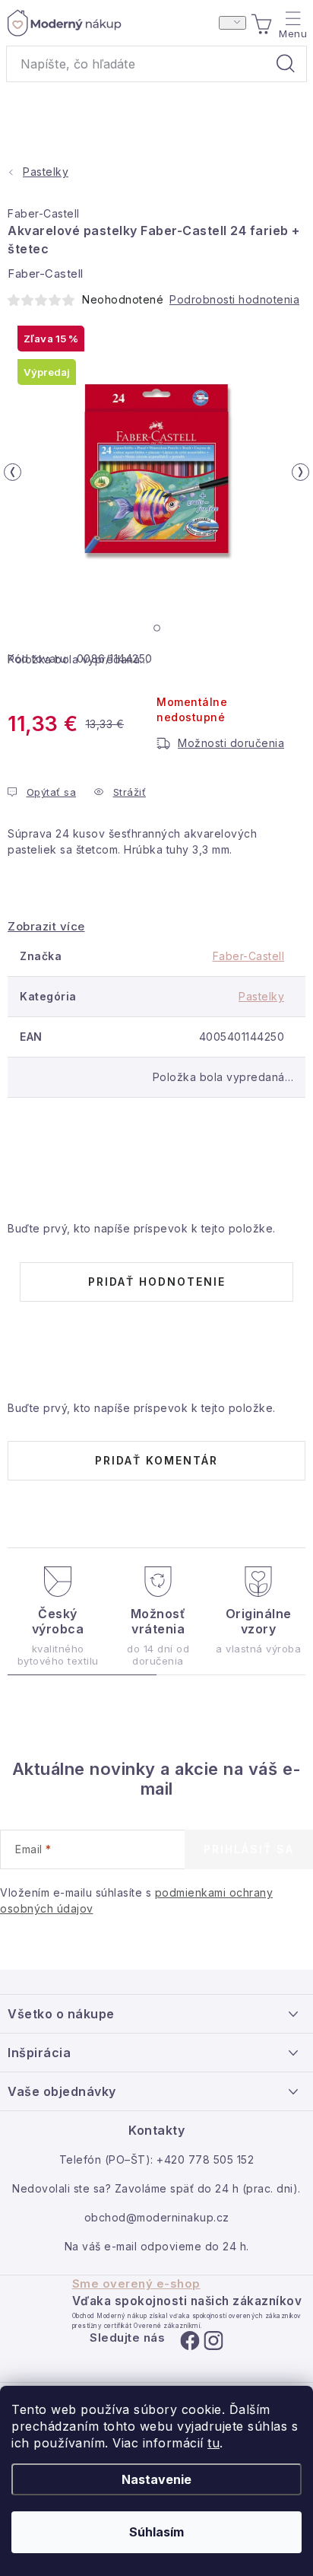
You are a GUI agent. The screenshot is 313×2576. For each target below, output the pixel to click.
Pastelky (261, 996)
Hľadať (286, 64)
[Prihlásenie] (232, 23)
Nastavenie (156, 2479)
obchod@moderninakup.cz (157, 2217)
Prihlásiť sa (249, 1849)
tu (213, 2443)
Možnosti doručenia (231, 743)
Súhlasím (156, 2532)
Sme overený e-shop (136, 2284)
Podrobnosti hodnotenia (234, 299)
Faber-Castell (44, 213)
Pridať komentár (156, 1460)
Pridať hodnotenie (157, 1282)
